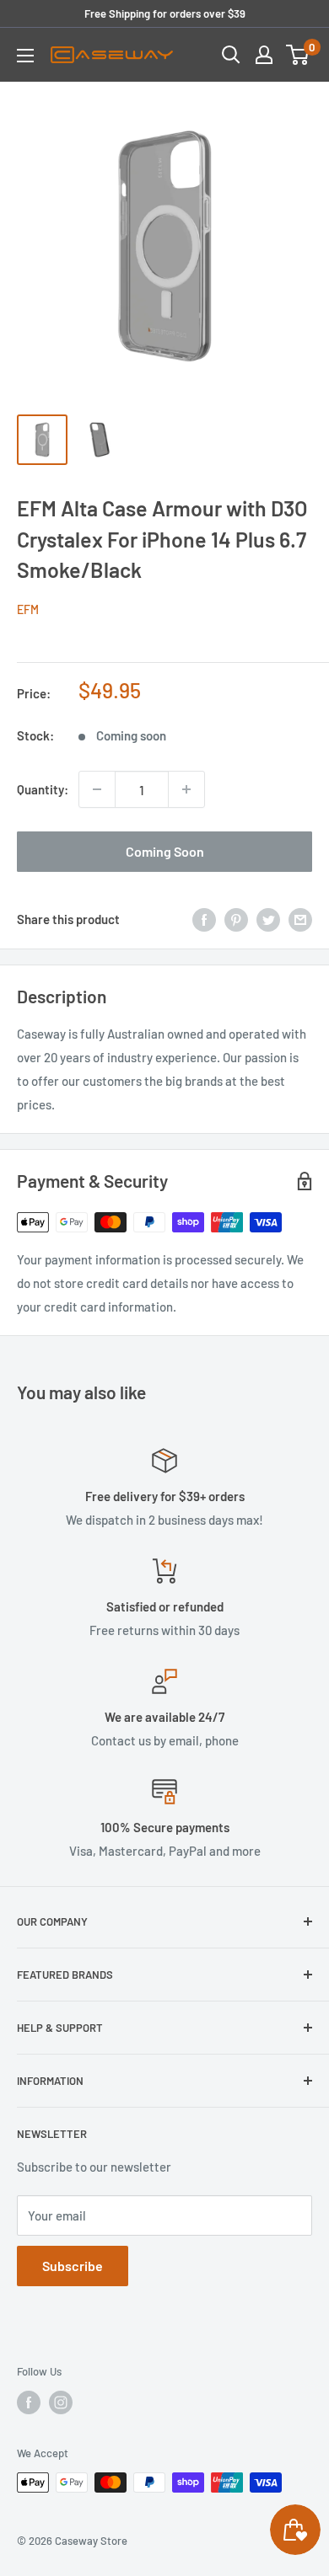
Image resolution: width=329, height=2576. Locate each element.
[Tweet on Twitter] (268, 918)
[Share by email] (300, 918)
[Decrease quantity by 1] (97, 789)
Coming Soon (165, 851)
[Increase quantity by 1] (186, 789)
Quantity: (43, 789)
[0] (298, 55)
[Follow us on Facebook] (29, 2402)
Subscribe (73, 2266)
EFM (28, 609)
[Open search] (231, 55)
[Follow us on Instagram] (61, 2402)
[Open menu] (25, 56)
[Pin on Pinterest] (236, 918)
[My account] (264, 55)
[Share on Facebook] (204, 918)
